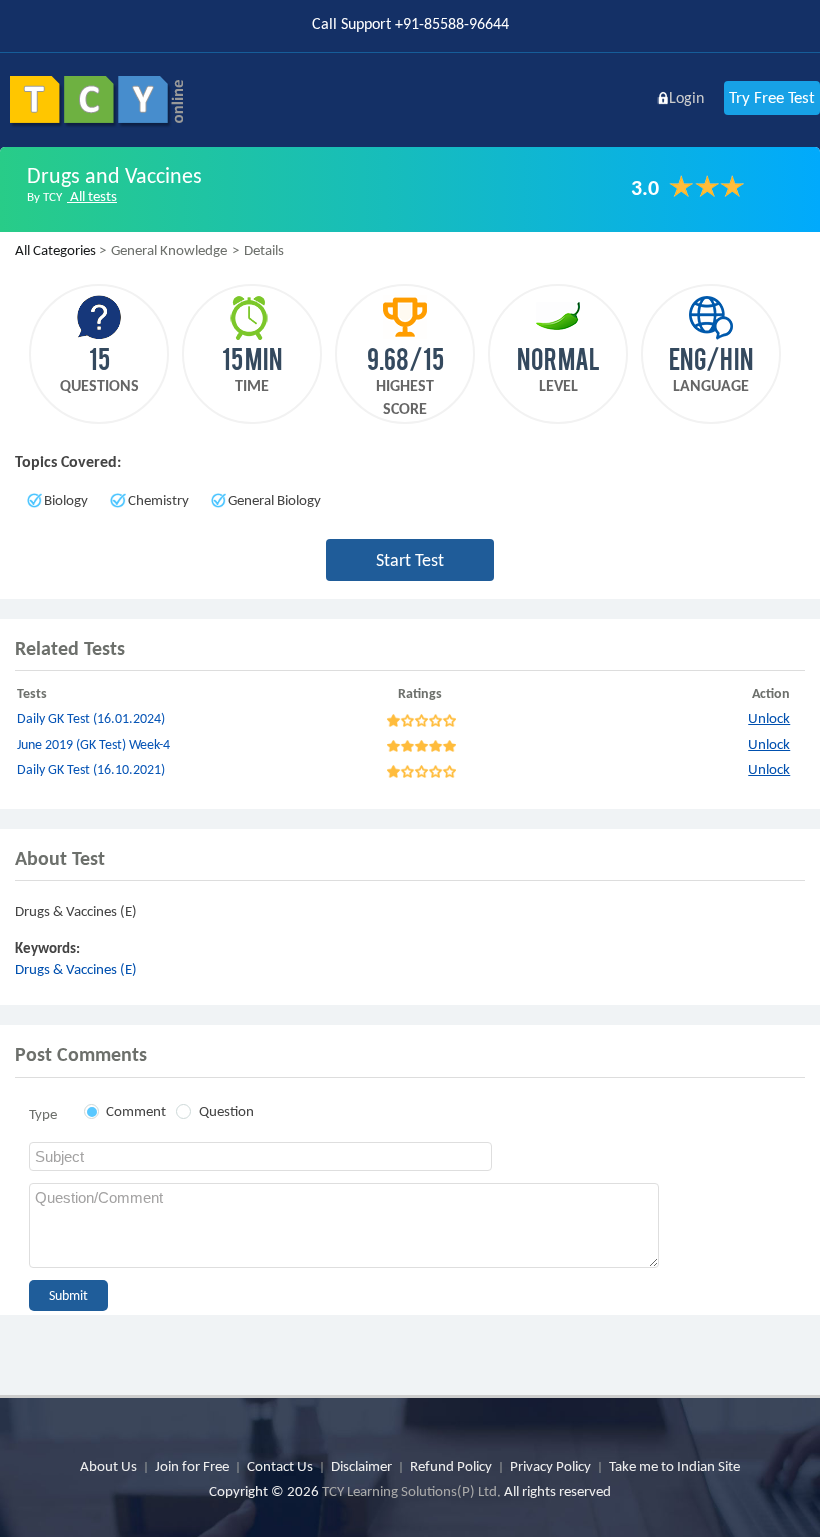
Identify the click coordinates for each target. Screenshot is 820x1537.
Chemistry (158, 500)
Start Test (410, 560)
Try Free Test (772, 97)
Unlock (769, 718)
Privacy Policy (550, 1466)
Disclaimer (361, 1466)
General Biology (274, 500)
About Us (108, 1466)
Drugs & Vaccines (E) (76, 969)
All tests (92, 196)
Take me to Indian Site (674, 1466)
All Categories (55, 250)
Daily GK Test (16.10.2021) (91, 769)
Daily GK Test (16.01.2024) (91, 718)
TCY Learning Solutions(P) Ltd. (411, 1491)
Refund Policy (451, 1466)
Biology (66, 500)
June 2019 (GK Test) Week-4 (93, 744)
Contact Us (280, 1466)
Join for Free (192, 1466)
